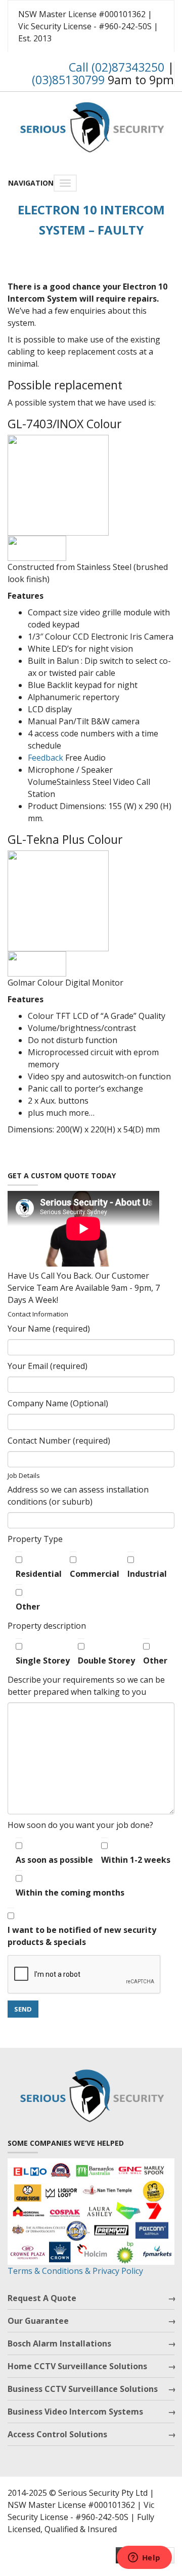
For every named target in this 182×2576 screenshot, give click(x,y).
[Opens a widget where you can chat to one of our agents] (144, 2558)
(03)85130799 (68, 80)
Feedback (45, 758)
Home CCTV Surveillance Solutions (77, 2366)
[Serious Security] (91, 125)
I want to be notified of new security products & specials (82, 1936)
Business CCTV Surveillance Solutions (83, 2389)
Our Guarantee (38, 2321)
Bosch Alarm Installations (59, 2343)
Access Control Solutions (57, 2434)
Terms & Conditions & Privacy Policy (75, 2271)
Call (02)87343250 (117, 67)
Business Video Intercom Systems (75, 2412)
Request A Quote (42, 2298)
